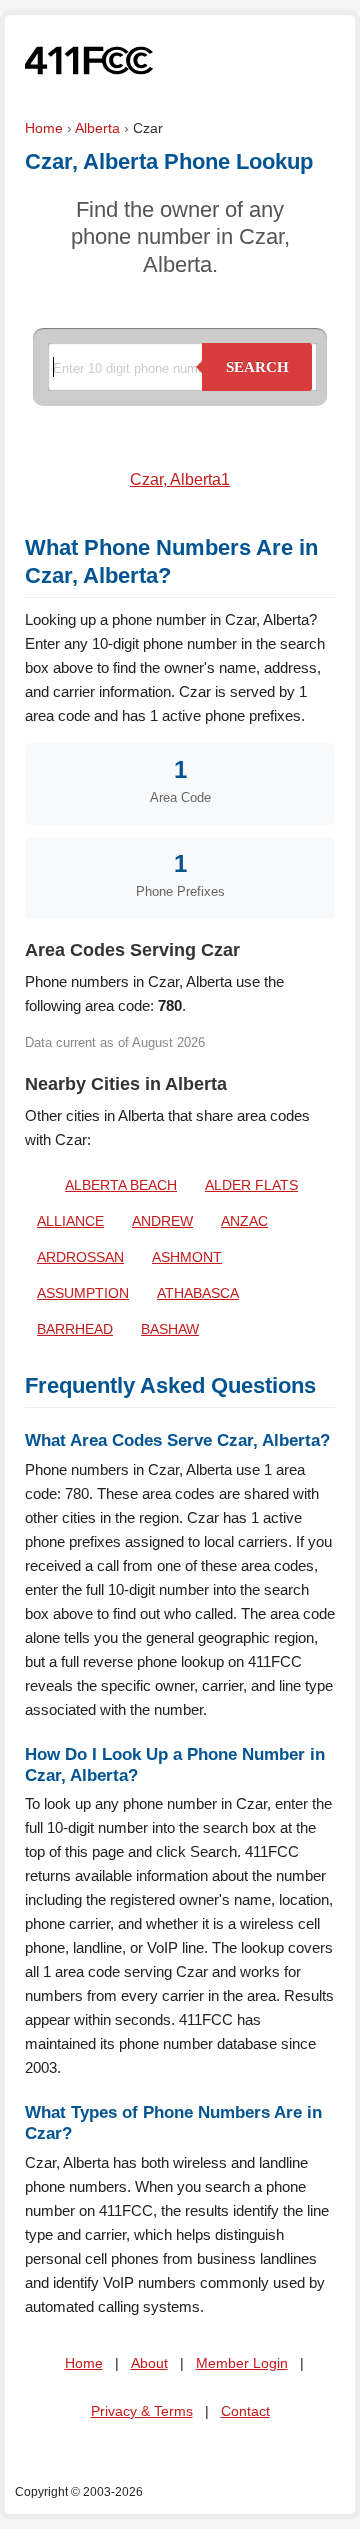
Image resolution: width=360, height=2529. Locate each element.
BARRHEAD (75, 1329)
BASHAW (170, 1329)
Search (257, 367)
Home (44, 128)
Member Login (242, 2363)
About (149, 2363)
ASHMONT (187, 1257)
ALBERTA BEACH (121, 1185)
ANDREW (162, 1221)
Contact (245, 2411)
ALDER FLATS (251, 1185)
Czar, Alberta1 (180, 479)
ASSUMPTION (83, 1293)
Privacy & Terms (142, 2411)
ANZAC (244, 1221)
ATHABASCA (198, 1293)
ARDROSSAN (80, 1257)
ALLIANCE (70, 1221)
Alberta (97, 128)
